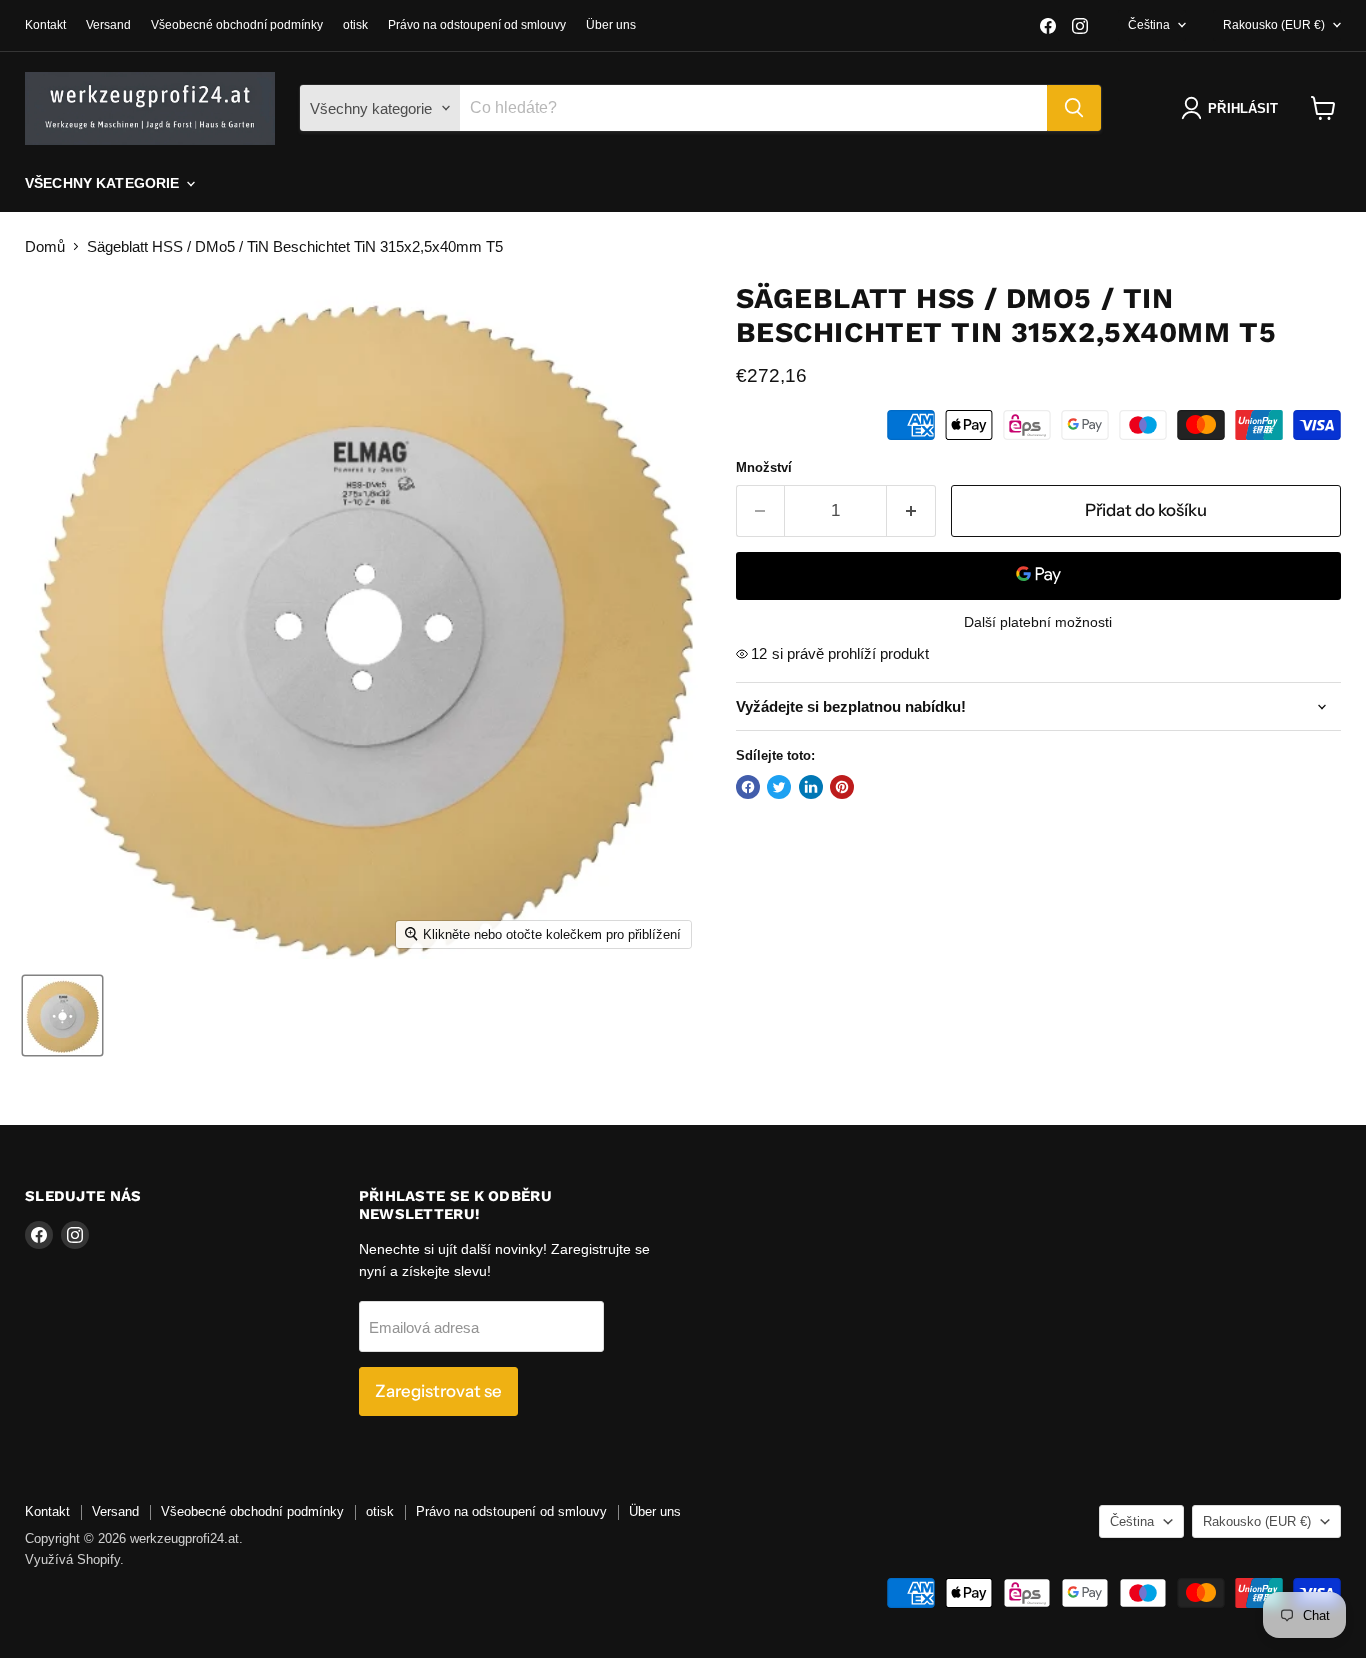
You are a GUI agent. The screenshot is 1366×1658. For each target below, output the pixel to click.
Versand (108, 25)
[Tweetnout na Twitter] (779, 787)
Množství (764, 467)
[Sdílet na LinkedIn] (811, 787)
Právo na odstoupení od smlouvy (477, 25)
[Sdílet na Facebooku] (748, 787)
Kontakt (45, 25)
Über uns (611, 25)
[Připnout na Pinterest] (842, 787)
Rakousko (1274, 25)
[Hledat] (1074, 108)
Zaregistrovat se (438, 1391)
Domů (45, 246)
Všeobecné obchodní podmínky (237, 25)
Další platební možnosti (1038, 622)
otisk (355, 25)
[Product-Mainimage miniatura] (62, 1015)
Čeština (1149, 25)
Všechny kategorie (104, 183)
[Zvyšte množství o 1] (911, 510)
